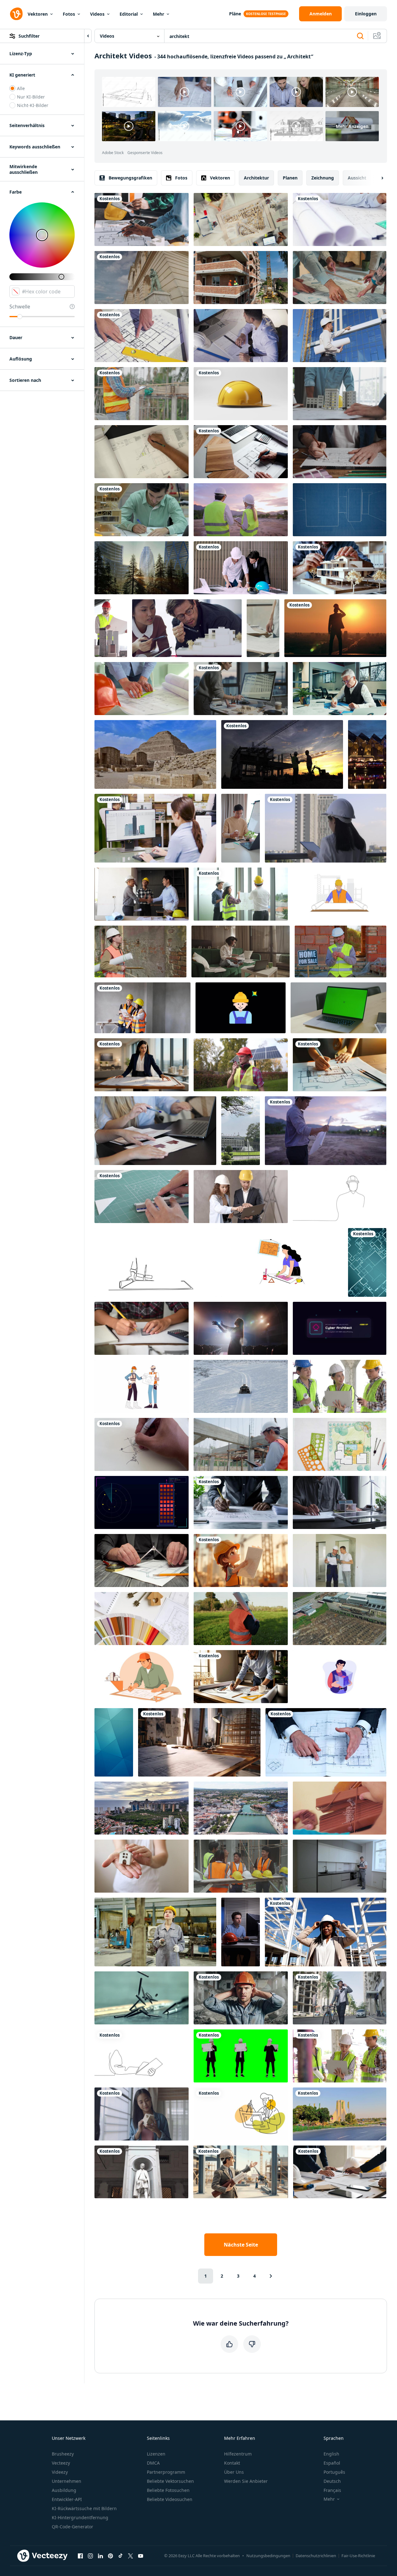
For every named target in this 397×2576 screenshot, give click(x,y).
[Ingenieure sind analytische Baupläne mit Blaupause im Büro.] (241, 894)
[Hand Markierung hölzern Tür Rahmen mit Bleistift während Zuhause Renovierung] (340, 1808)
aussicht (357, 178)
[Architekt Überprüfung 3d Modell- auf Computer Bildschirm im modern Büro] (241, 689)
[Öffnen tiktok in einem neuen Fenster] (121, 2556)
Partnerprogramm (166, 2472)
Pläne (235, 14)
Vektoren (38, 14)
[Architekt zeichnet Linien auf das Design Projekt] (142, 689)
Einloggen (366, 14)
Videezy (60, 2472)
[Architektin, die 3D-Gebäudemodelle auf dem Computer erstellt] (155, 828)
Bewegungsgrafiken (130, 178)
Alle (21, 88)
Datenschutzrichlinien (316, 2556)
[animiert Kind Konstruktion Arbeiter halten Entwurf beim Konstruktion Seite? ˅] (241, 1561)
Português (334, 2472)
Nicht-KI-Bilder (33, 105)
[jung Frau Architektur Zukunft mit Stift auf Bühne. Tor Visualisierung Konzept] (241, 1328)
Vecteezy (61, 2463)
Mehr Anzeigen (352, 126)
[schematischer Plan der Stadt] (340, 510)
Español (332, 2463)
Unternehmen (67, 2481)
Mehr (158, 14)
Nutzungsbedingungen (268, 2556)
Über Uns (234, 2472)
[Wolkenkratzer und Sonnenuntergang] (142, 568)
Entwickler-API (67, 2499)
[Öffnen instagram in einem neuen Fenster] (90, 2556)
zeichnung (323, 178)
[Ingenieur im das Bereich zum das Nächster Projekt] (241, 1619)
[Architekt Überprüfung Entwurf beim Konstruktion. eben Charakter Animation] (340, 894)
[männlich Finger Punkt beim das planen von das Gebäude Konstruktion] (142, 336)
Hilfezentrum (238, 2454)
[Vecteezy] (16, 14)
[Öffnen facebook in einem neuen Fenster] (80, 2556)
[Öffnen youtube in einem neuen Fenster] (141, 2556)
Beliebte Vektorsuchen (170, 2481)
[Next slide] (377, 178)
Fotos (69, 14)
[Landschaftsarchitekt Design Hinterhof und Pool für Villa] (340, 1444)
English (331, 2454)
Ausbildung (64, 2490)
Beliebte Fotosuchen (168, 2490)
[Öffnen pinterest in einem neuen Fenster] (110, 2556)
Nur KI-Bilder (31, 97)
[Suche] (360, 36)
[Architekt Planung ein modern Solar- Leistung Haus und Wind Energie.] (340, 1502)
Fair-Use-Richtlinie (358, 2556)
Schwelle (20, 307)
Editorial (129, 14)
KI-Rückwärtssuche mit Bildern (84, 2508)
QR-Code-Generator (72, 2527)
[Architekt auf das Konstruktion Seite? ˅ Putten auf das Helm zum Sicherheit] (140, 951)
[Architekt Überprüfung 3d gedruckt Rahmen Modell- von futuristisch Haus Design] (340, 568)
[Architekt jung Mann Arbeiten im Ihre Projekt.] (142, 510)
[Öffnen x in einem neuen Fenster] (131, 2556)
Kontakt (232, 2463)
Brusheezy (63, 2454)
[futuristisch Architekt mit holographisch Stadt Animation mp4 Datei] (340, 1677)
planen (290, 178)
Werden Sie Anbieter (246, 2481)
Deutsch (332, 2481)
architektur (256, 178)
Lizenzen (156, 2454)
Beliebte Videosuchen (170, 2499)
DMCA (153, 2463)
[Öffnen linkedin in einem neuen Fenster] (100, 2556)
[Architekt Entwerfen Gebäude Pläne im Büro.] (241, 1677)
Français (332, 2490)
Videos (97, 14)
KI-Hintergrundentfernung (80, 2517)
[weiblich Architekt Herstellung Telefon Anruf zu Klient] (241, 951)
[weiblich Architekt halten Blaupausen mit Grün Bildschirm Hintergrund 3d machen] (241, 2056)
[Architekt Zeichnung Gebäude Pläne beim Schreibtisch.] (340, 1065)
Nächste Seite (241, 2245)
